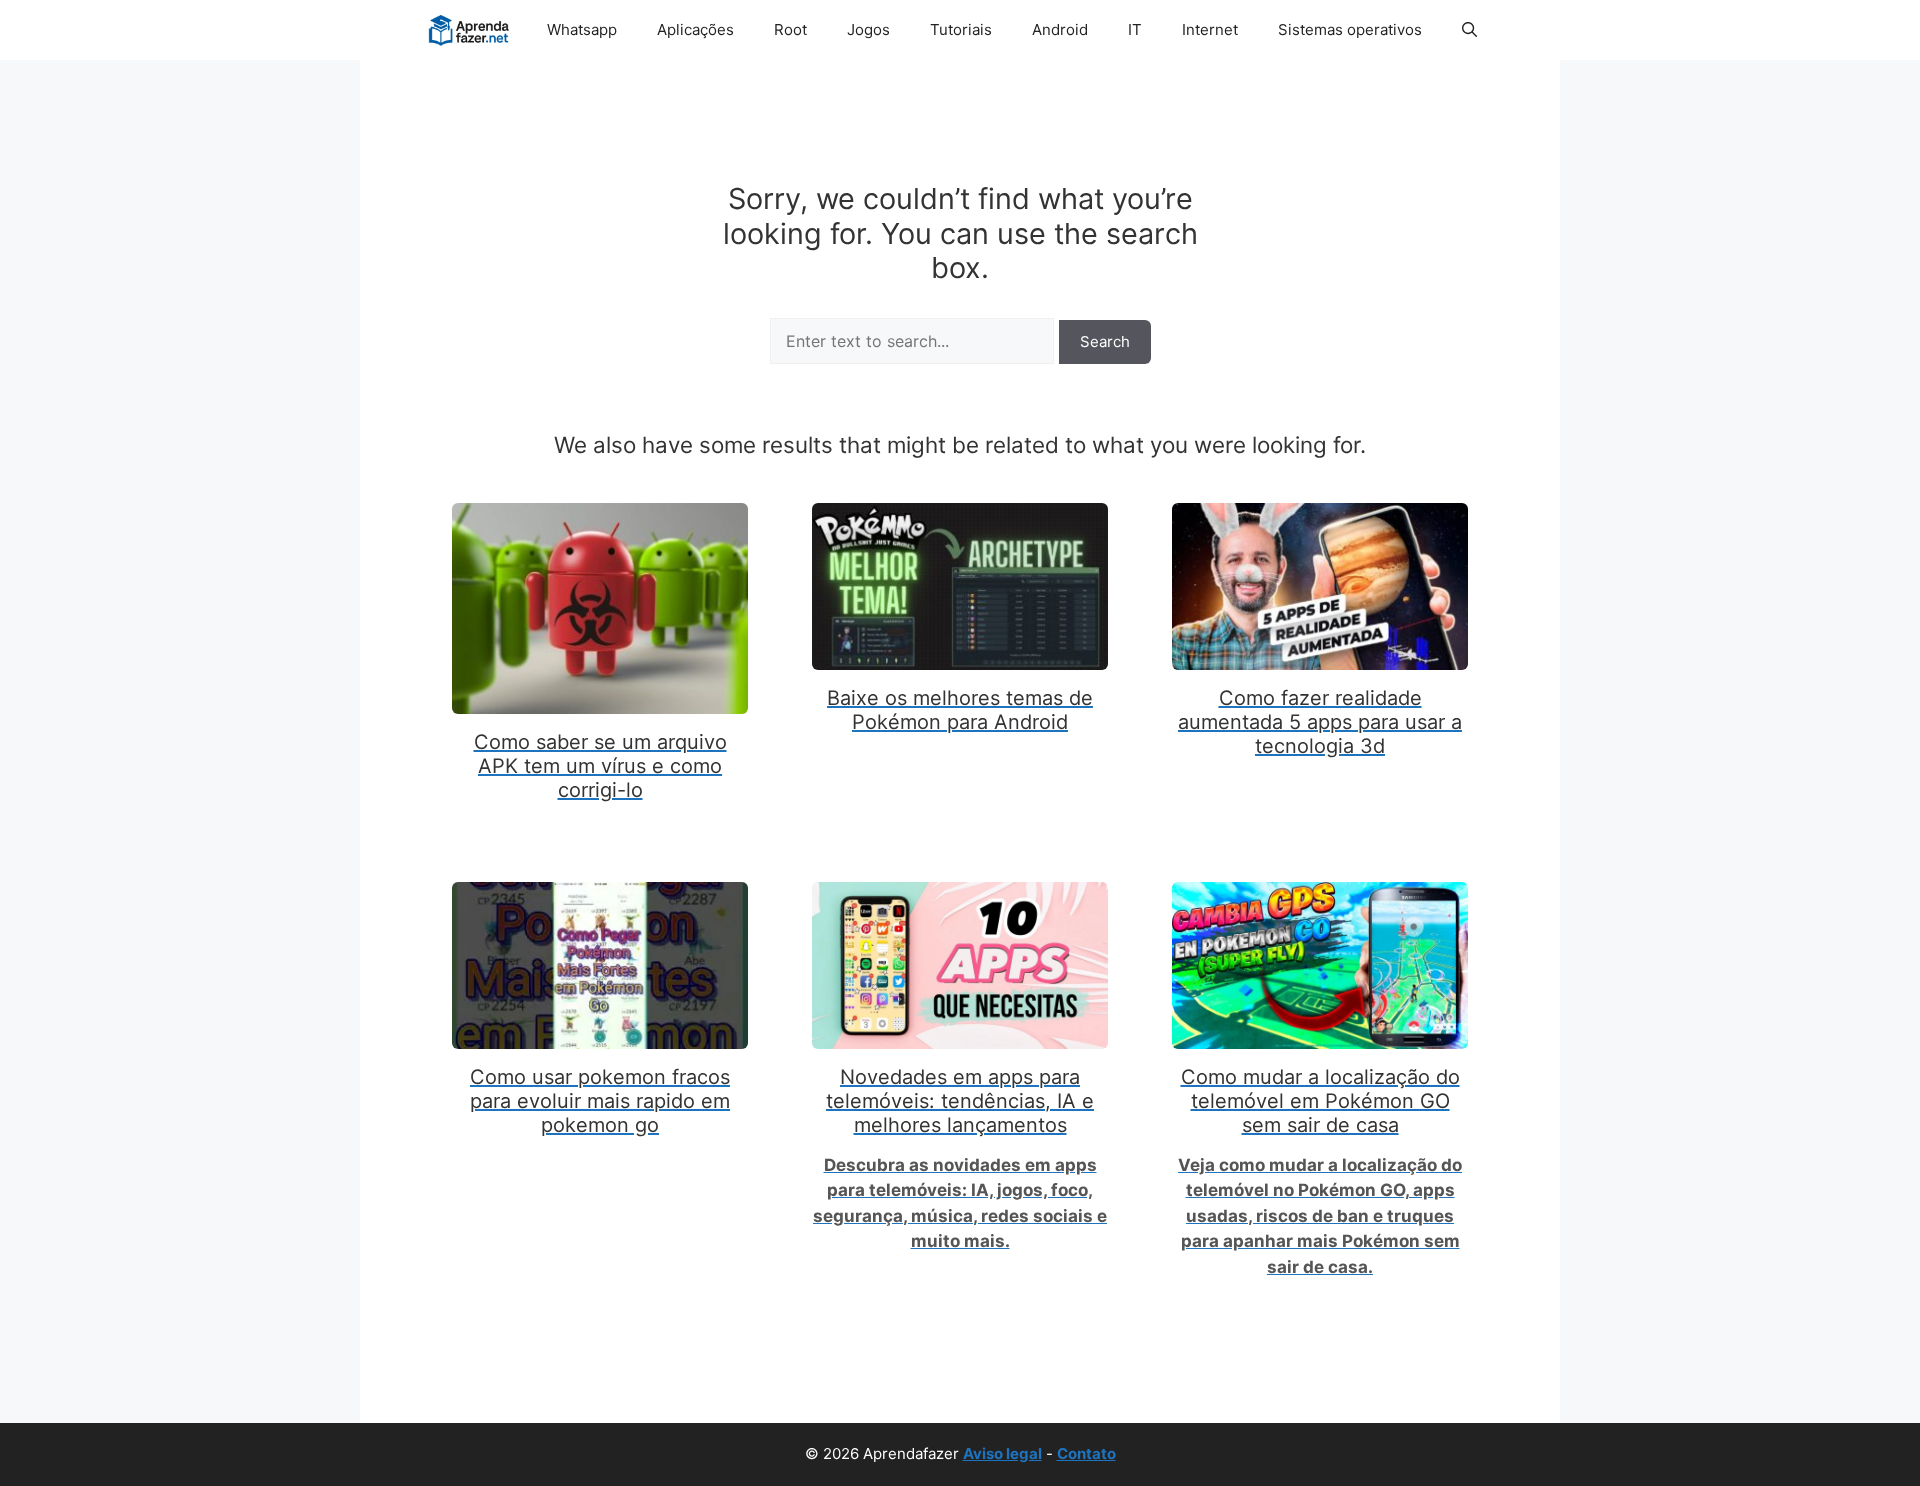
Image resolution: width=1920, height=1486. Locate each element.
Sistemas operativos (1350, 29)
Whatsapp (582, 29)
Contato (1086, 1453)
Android (1060, 29)
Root (790, 29)
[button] (1469, 30)
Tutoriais (961, 29)
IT (1135, 29)
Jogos (868, 29)
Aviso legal (1002, 1453)
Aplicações (695, 29)
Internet (1210, 29)
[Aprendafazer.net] (470, 30)
